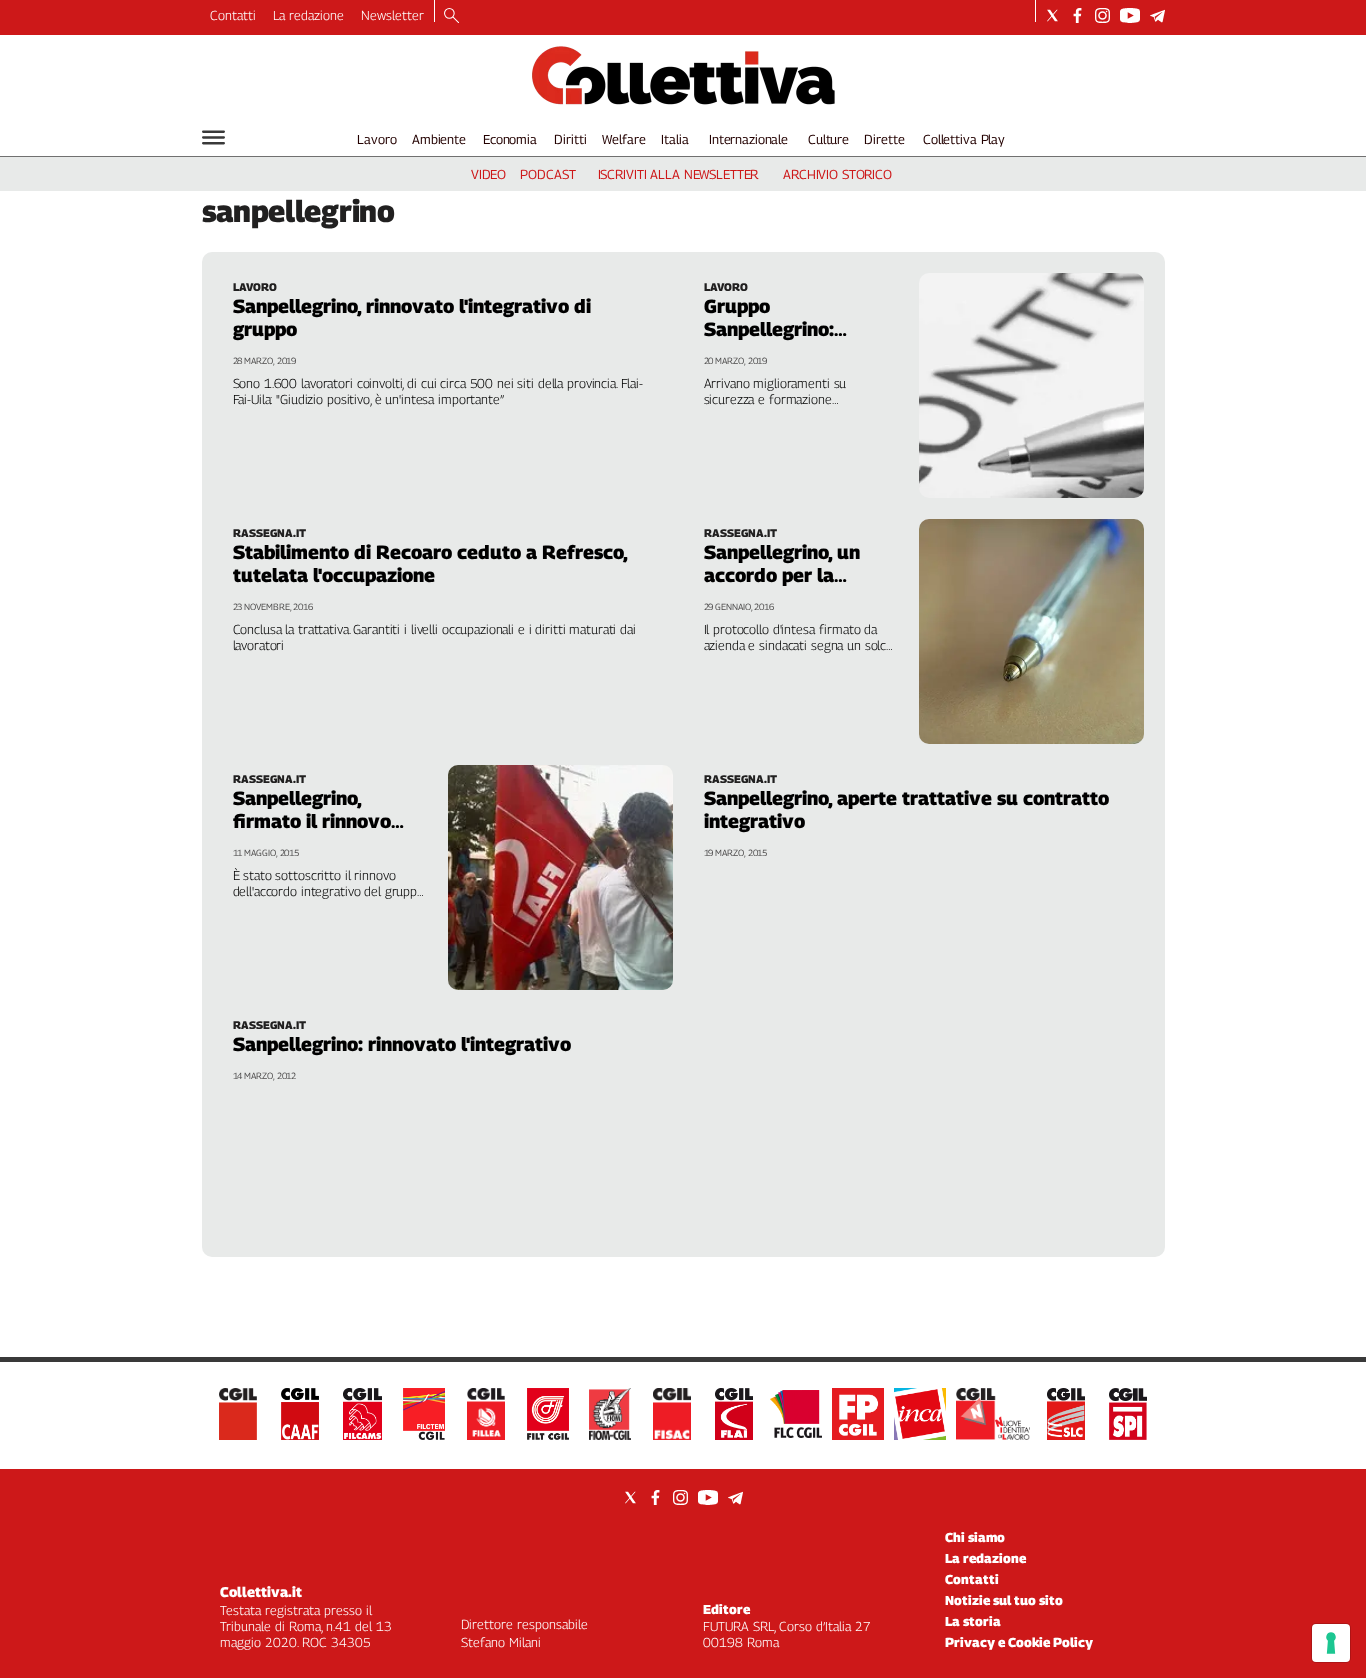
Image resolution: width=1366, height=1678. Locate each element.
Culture (828, 139)
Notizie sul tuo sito (1004, 1600)
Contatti (233, 15)
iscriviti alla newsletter (678, 174)
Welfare (623, 139)
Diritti (570, 139)
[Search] (451, 17)
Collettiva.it (261, 1591)
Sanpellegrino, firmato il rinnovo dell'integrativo (312, 821)
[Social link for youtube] (1130, 15)
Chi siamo (975, 1537)
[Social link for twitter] (1052, 15)
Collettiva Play (964, 139)
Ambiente (439, 139)
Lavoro (376, 139)
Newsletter (392, 15)
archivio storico (837, 174)
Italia (674, 139)
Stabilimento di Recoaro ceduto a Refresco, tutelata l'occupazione (430, 563)
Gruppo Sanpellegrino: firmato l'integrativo (795, 329)
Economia (510, 139)
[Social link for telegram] (1157, 15)
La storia (973, 1621)
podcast (547, 174)
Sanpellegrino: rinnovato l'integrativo (402, 1044)
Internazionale (748, 139)
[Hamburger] (213, 137)
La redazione (308, 15)
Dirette (884, 139)
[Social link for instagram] (1102, 15)
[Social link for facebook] (1077, 15)
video (488, 174)
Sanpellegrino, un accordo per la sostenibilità (782, 575)
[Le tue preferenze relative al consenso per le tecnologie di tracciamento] (1331, 1643)
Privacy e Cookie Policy (1019, 1642)
